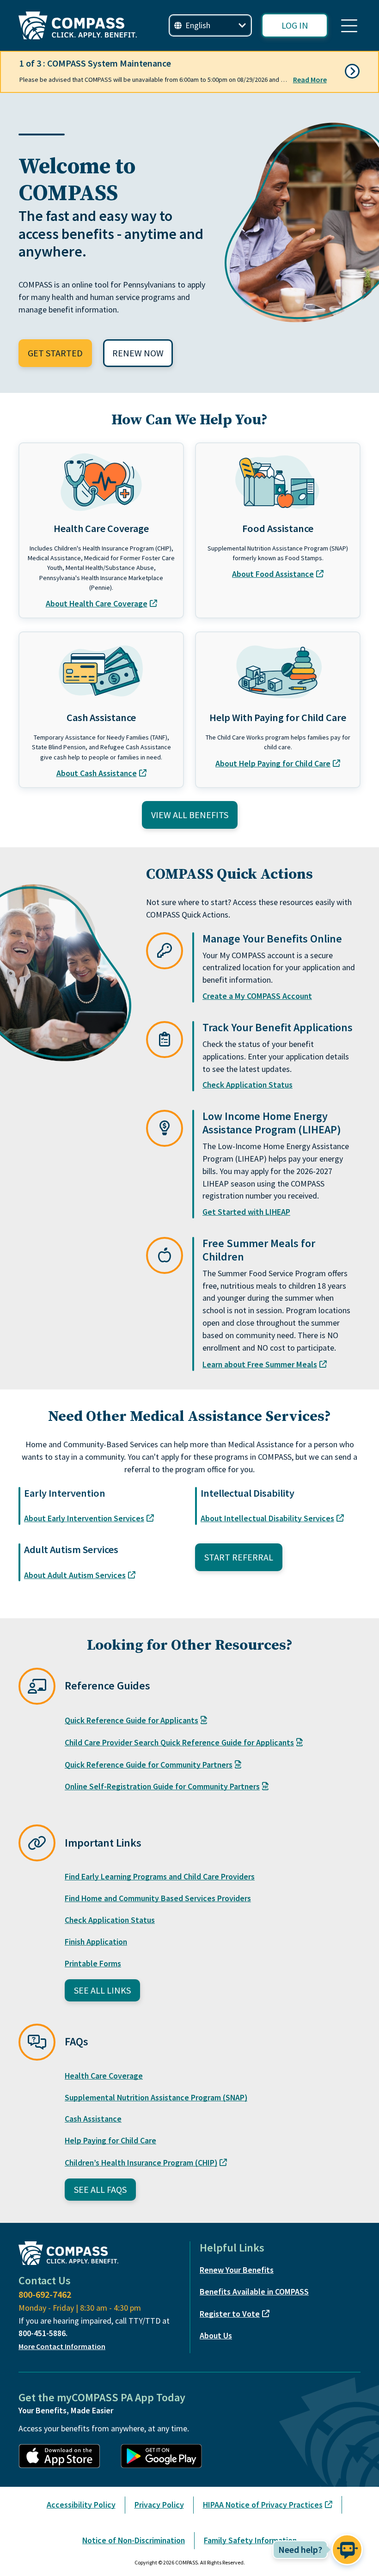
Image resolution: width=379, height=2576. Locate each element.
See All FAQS (100, 2189)
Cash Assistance (93, 2119)
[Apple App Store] (64, 2456)
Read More (310, 80)
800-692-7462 (45, 2294)
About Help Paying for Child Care (273, 763)
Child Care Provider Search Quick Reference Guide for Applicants (179, 1742)
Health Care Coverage (104, 2076)
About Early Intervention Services (84, 1518)
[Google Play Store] (166, 2456)
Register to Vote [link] (230, 2314)
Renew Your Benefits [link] (237, 2270)
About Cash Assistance (97, 773)
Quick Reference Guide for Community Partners (149, 1765)
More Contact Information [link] (62, 2346)
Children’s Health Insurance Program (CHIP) (141, 2163)
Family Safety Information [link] (250, 2540)
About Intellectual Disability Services (267, 1518)
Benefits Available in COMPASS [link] (254, 2291)
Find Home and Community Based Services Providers (158, 1898)
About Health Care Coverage (97, 603)
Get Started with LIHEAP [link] (246, 1212)
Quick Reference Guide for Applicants (131, 1720)
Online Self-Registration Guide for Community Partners (162, 1786)
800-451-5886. (43, 2333)
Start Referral (239, 1557)
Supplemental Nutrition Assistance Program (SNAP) (156, 2097)
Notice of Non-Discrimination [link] (134, 2540)
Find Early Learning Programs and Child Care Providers (160, 1876)
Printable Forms (93, 1963)
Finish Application (96, 1942)
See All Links (102, 1990)
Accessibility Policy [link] (81, 2505)
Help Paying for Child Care (110, 2140)
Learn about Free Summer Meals (260, 1364)
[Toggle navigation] (349, 25)
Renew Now (138, 353)
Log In (295, 25)
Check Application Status (248, 1085)
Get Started (55, 353)
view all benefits (190, 815)
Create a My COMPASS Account (257, 996)
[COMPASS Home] (78, 25)
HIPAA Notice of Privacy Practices (263, 2505)
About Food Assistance (273, 574)
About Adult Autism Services (75, 1575)
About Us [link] (216, 2335)
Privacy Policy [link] (159, 2505)
